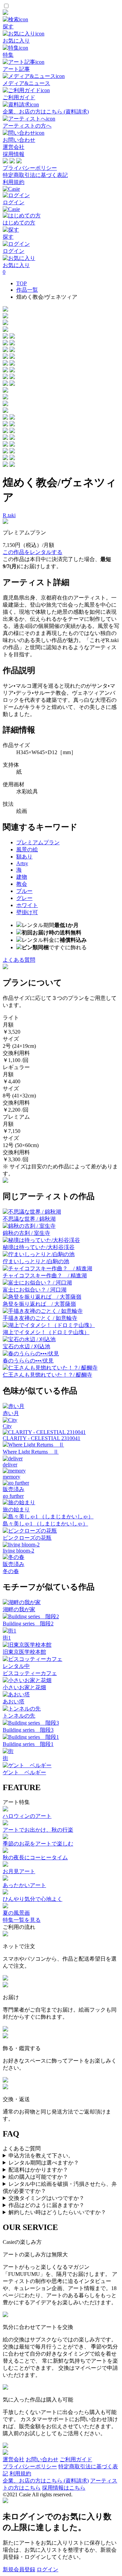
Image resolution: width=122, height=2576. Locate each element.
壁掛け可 (27, 912)
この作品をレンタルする (33, 552)
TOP (22, 283)
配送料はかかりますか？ (38, 2170)
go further (13, 1496)
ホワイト (27, 905)
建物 (22, 877)
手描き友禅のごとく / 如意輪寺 (40, 1318)
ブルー (24, 891)
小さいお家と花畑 (24, 1687)
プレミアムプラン (38, 842)
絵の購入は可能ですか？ (38, 2177)
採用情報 (14, 154)
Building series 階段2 (28, 1624)
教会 (22, 884)
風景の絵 (27, 849)
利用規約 (14, 182)
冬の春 (11, 1571)
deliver (10, 1465)
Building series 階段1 (28, 1744)
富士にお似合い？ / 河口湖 (35, 1290)
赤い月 (11, 1413)
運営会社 (14, 147)
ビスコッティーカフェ (30, 1673)
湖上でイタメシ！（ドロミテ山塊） (46, 1332)
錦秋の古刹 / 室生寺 (26, 1233)
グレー (24, 898)
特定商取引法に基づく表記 (35, 175)
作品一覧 (27, 290)
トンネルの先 (19, 1716)
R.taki (9, 515)
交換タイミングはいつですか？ (46, 2198)
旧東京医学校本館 (24, 1652)
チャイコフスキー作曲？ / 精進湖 (45, 1276)
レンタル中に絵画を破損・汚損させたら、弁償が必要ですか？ (60, 2187)
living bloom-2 (18, 1551)
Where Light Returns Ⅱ (31, 1452)
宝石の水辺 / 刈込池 (26, 1346)
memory (12, 1477)
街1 (7, 1638)
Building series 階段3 (28, 1730)
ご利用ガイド (76, 2459)
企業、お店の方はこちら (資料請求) (46, 2481)
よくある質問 (19, 960)
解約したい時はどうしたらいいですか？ (57, 2212)
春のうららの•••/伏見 (28, 1361)
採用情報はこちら (64, 2488)
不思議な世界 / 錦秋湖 (29, 1219)
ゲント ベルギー (24, 1772)
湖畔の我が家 (19, 1609)
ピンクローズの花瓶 (27, 1538)
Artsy (22, 863)
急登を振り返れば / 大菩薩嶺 (39, 1304)
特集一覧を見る (22, 1920)
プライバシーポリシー (30, 168)
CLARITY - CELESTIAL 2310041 (42, 1438)
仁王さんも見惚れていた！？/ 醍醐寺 (47, 1375)
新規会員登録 (19, 2569)
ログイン (47, 2569)
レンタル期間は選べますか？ (44, 2163)
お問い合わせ (42, 2459)
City (7, 1426)
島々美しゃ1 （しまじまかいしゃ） (45, 1524)
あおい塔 (14, 1702)
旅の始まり (16, 1509)
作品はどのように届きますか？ (46, 2205)
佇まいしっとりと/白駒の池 (36, 1261)
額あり (24, 857)
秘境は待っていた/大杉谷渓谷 (39, 1247)
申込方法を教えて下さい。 (41, 2156)
